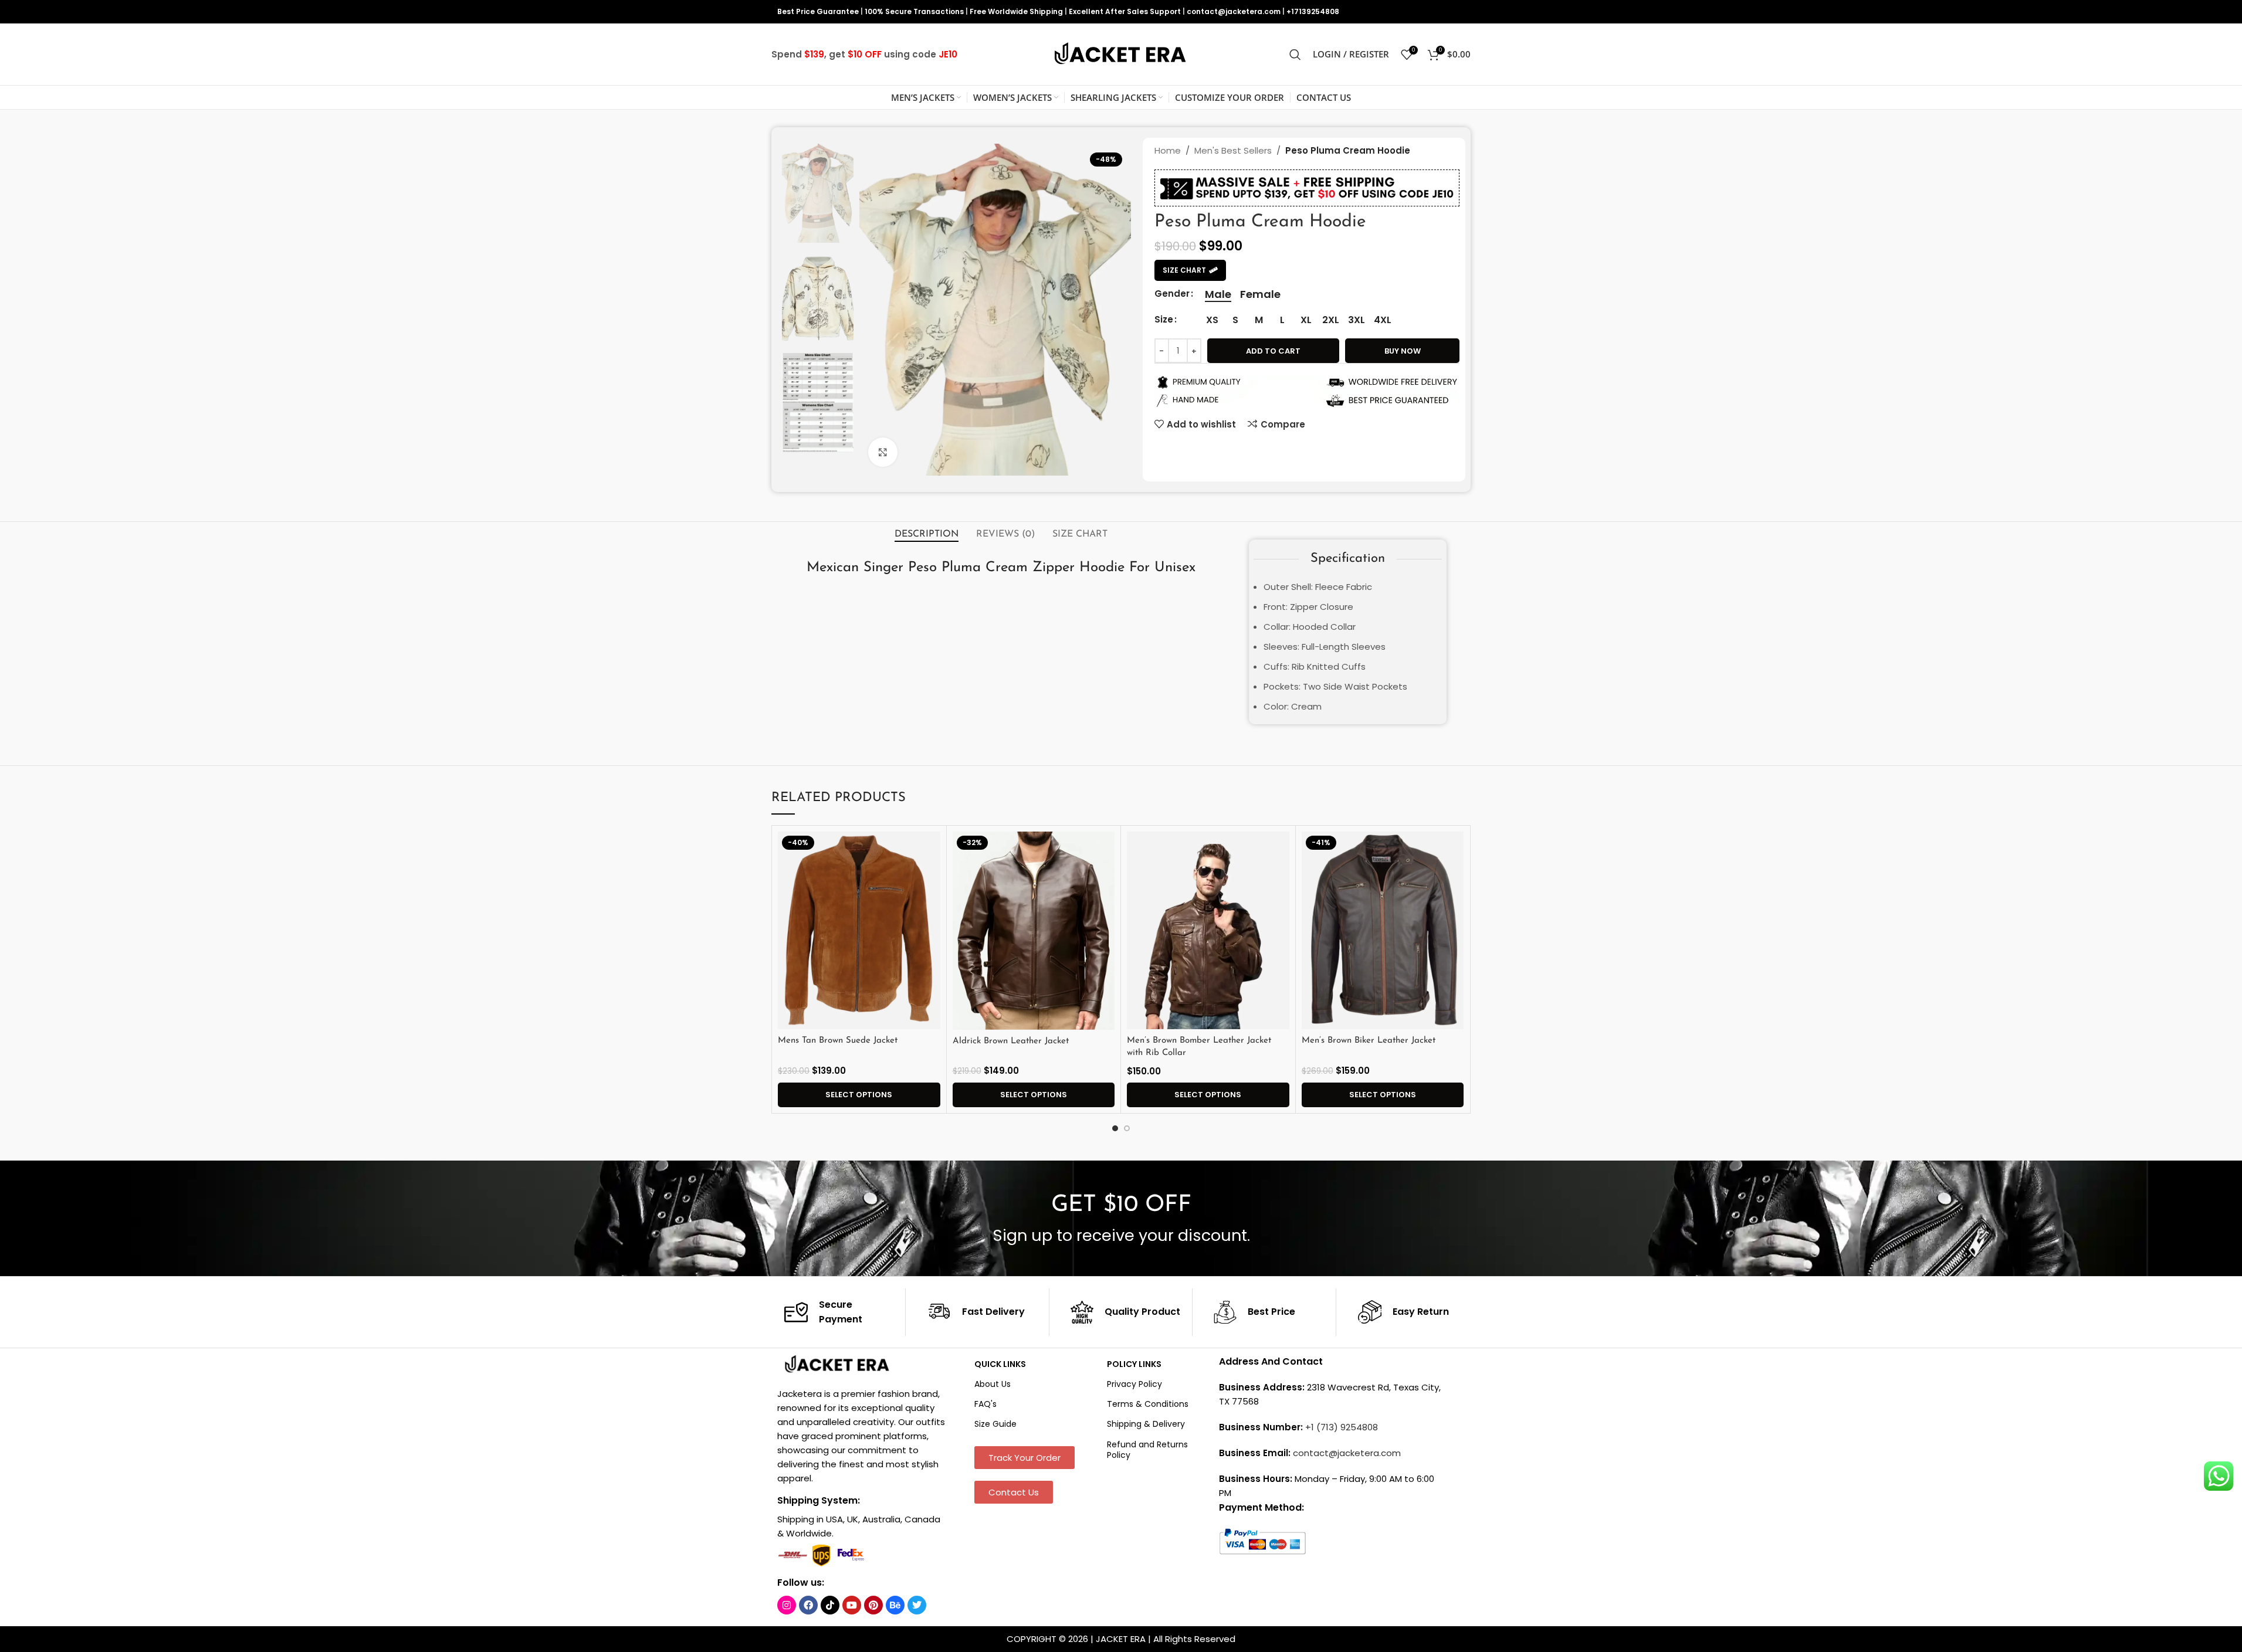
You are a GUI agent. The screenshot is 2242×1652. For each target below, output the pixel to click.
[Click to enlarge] (883, 452)
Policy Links (1134, 1364)
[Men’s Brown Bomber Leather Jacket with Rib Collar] (1208, 931)
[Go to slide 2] (1127, 1128)
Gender (1172, 294)
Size (1164, 319)
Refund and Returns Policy (1147, 1450)
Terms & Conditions (1148, 1404)
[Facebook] (808, 1605)
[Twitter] (917, 1605)
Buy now (1403, 351)
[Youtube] (852, 1605)
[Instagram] (787, 1605)
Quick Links (1000, 1364)
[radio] (1218, 294)
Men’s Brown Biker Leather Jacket (1369, 1041)
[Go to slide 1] (1115, 1128)
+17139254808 (1313, 11)
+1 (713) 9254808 (1342, 1427)
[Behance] (895, 1605)
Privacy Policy (1134, 1384)
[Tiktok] (830, 1605)
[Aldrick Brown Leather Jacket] (1034, 931)
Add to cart (1273, 351)
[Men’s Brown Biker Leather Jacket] (1383, 931)
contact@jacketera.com (1234, 11)
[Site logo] (1121, 54)
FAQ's (985, 1404)
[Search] (1295, 55)
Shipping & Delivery (1146, 1424)
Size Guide (995, 1424)
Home (1168, 150)
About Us (993, 1384)
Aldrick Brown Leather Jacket (1011, 1041)
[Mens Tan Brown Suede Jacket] (859, 931)
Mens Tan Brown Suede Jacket (838, 1041)
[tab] (927, 534)
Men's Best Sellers (1233, 150)
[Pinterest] (873, 1605)
